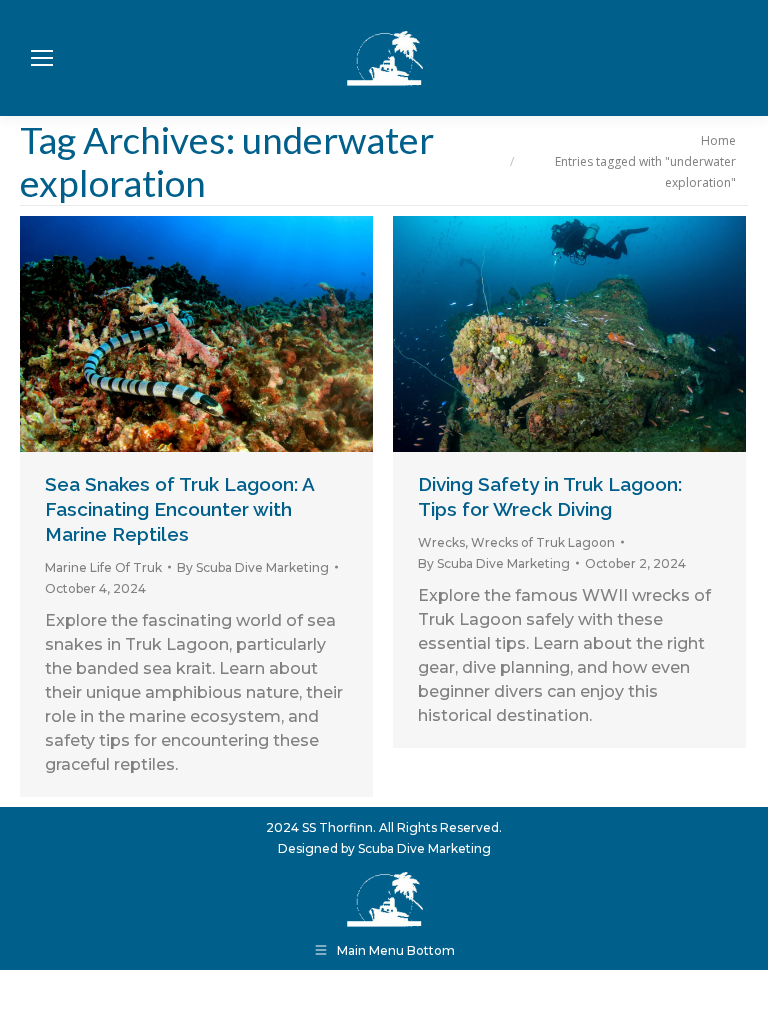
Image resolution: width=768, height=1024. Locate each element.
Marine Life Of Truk (103, 567)
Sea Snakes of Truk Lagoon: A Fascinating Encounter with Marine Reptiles (179, 509)
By (253, 567)
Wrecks (441, 542)
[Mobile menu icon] (42, 58)
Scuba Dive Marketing (424, 848)
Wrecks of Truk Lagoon (543, 542)
